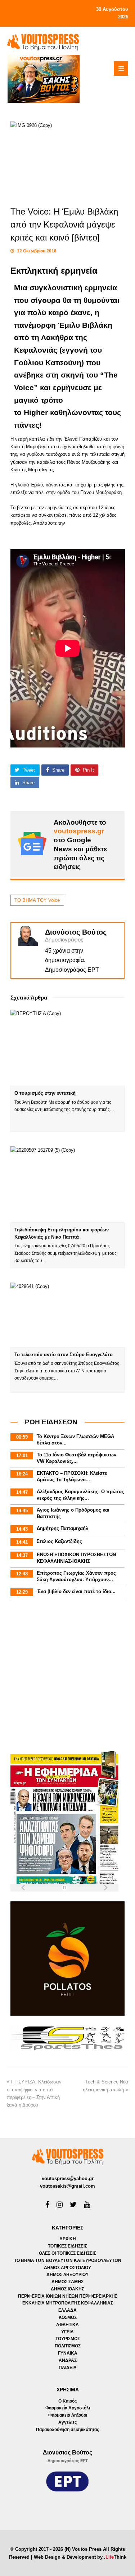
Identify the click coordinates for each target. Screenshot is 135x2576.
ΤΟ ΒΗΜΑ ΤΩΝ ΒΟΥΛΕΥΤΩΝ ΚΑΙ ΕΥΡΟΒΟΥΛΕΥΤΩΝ (68, 2260)
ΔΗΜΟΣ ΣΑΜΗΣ (67, 2282)
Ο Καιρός (67, 2401)
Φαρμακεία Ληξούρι (68, 2415)
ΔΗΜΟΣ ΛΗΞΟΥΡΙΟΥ (67, 2275)
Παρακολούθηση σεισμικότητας (67, 2430)
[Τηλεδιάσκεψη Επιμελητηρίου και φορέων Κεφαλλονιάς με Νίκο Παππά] (68, 1185)
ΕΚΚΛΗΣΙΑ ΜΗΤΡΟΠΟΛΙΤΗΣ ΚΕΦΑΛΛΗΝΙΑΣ (68, 2303)
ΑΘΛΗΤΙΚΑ (67, 2325)
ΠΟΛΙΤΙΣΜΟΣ (68, 2346)
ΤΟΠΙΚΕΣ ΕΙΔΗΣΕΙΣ (67, 2246)
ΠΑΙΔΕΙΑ (68, 2368)
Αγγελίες (67, 2422)
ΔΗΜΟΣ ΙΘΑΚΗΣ (67, 2289)
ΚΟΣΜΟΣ (68, 2317)
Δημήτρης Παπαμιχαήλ (62, 1528)
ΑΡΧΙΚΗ (68, 2239)
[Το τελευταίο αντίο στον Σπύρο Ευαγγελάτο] (68, 1315)
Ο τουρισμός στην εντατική (45, 1093)
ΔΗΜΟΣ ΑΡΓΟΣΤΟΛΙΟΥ (67, 2268)
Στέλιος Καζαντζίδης (59, 1541)
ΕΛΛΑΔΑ (67, 2310)
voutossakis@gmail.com (67, 2186)
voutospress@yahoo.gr (68, 2178)
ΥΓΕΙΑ (67, 2332)
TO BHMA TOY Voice (37, 900)
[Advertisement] (67, 1676)
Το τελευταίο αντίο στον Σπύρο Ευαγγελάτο (64, 1355)
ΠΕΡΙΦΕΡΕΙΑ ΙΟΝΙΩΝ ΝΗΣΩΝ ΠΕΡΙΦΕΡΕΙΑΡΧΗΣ (68, 2296)
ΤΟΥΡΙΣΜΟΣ (68, 2339)
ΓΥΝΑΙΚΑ (68, 2353)
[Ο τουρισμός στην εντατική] (68, 1048)
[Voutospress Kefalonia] (43, 42)
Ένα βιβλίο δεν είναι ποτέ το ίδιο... (76, 1591)
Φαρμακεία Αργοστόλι (68, 2408)
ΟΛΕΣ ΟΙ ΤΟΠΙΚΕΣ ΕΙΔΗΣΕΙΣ (67, 2253)
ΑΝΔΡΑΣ (68, 2360)
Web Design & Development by (80, 2557)
